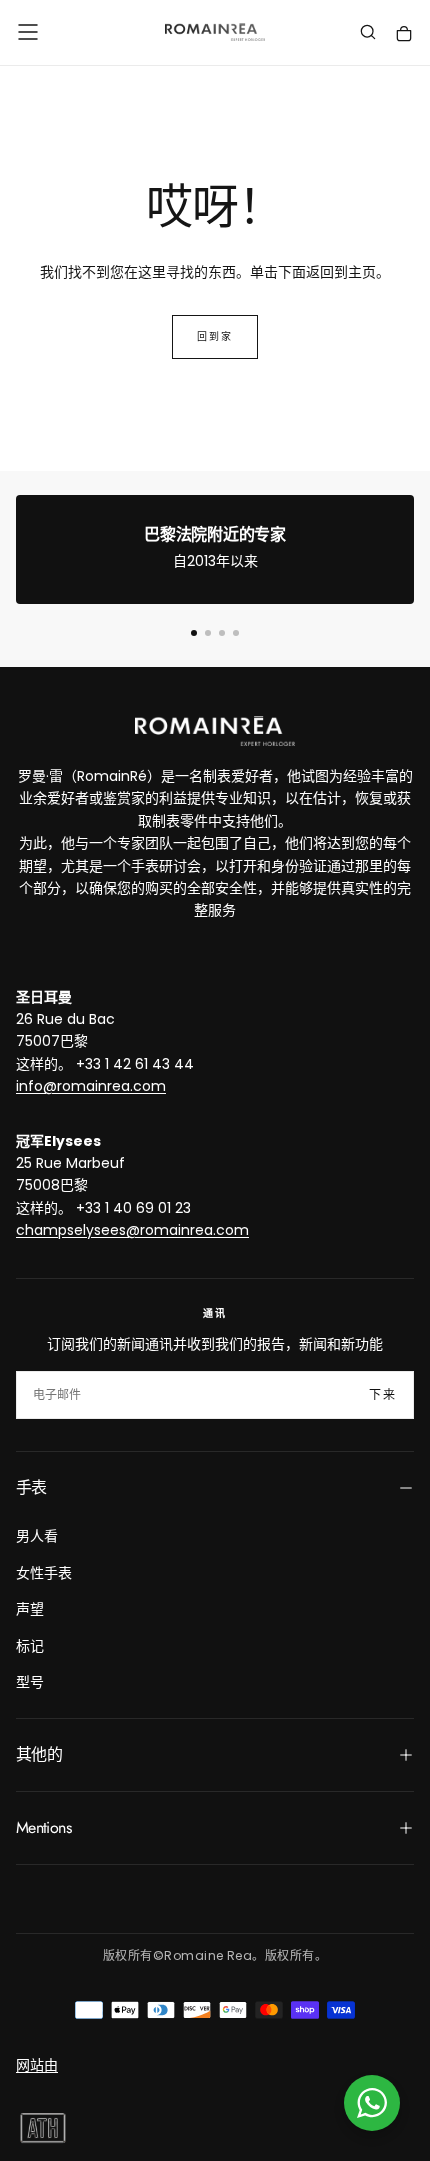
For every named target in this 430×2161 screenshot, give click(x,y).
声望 (30, 1609)
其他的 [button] (39, 1754)
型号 (30, 1682)
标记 (30, 1646)
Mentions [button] (43, 1827)
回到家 (215, 336)
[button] (28, 32)
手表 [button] (31, 1487)
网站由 (37, 2065)
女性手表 (44, 1573)
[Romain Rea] (215, 731)
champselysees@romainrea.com (132, 1230)
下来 (383, 1395)
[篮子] (404, 34)
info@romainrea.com (91, 1086)
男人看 (37, 1536)
